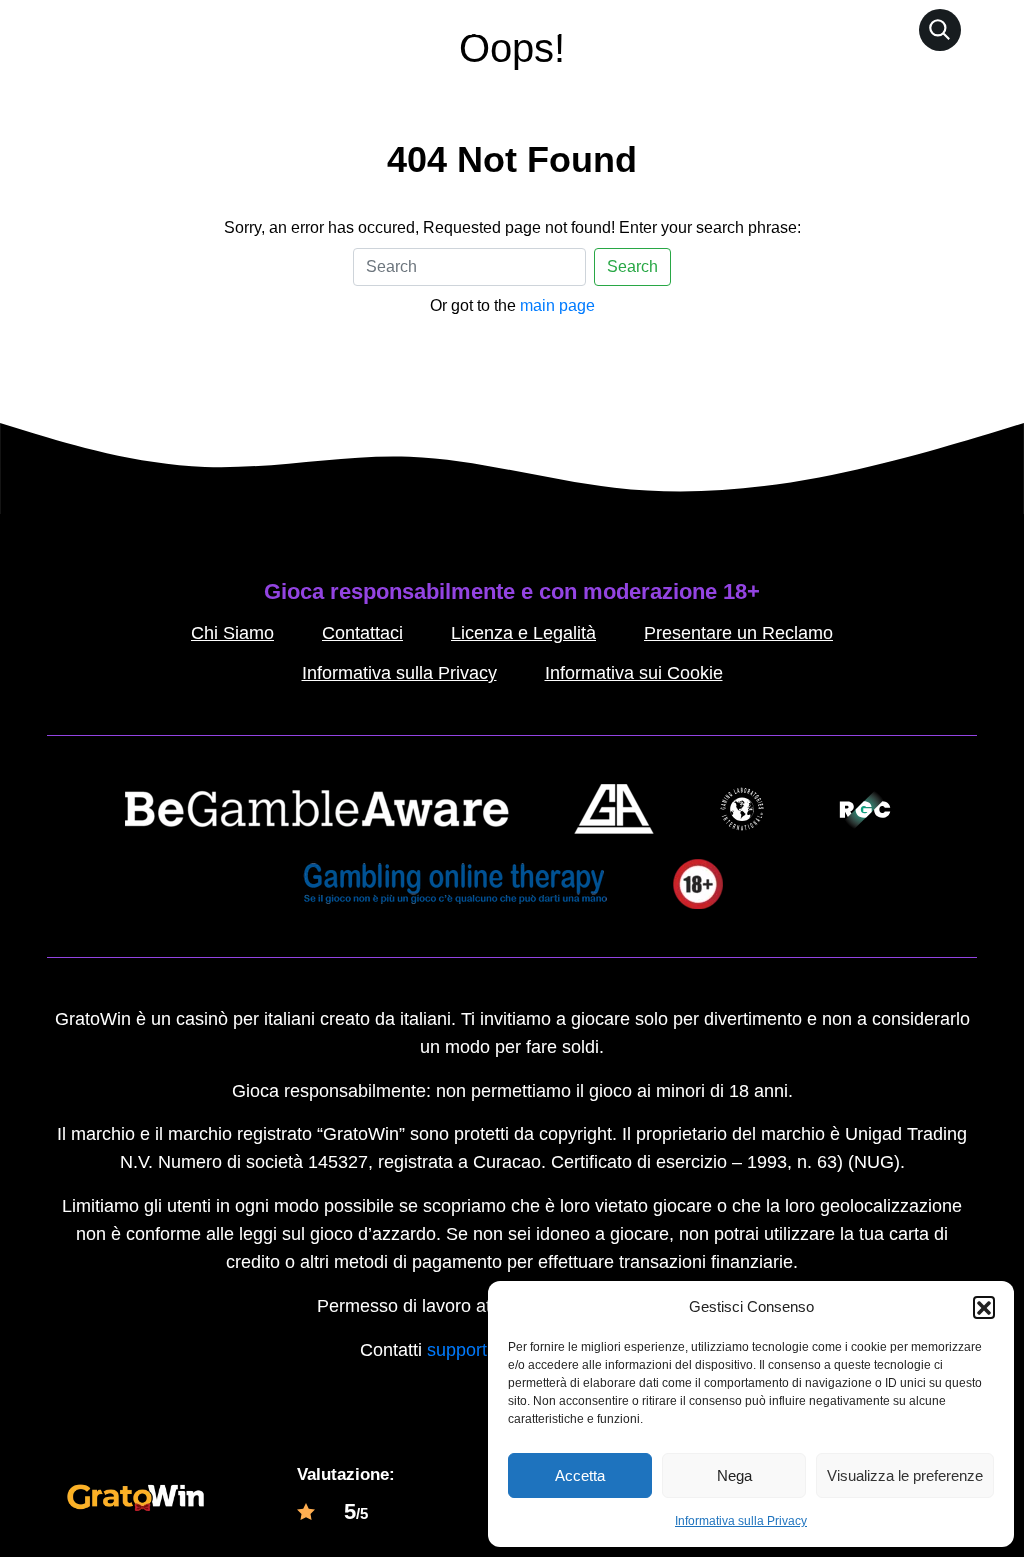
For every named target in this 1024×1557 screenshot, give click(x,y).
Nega (734, 1475)
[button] (984, 1307)
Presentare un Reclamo (738, 633)
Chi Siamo (232, 633)
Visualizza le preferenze (905, 1475)
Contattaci (362, 633)
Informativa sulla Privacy (741, 1521)
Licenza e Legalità (523, 633)
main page (557, 305)
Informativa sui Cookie (634, 673)
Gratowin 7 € (553, 29)
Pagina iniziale (421, 29)
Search (632, 266)
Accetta (580, 1475)
